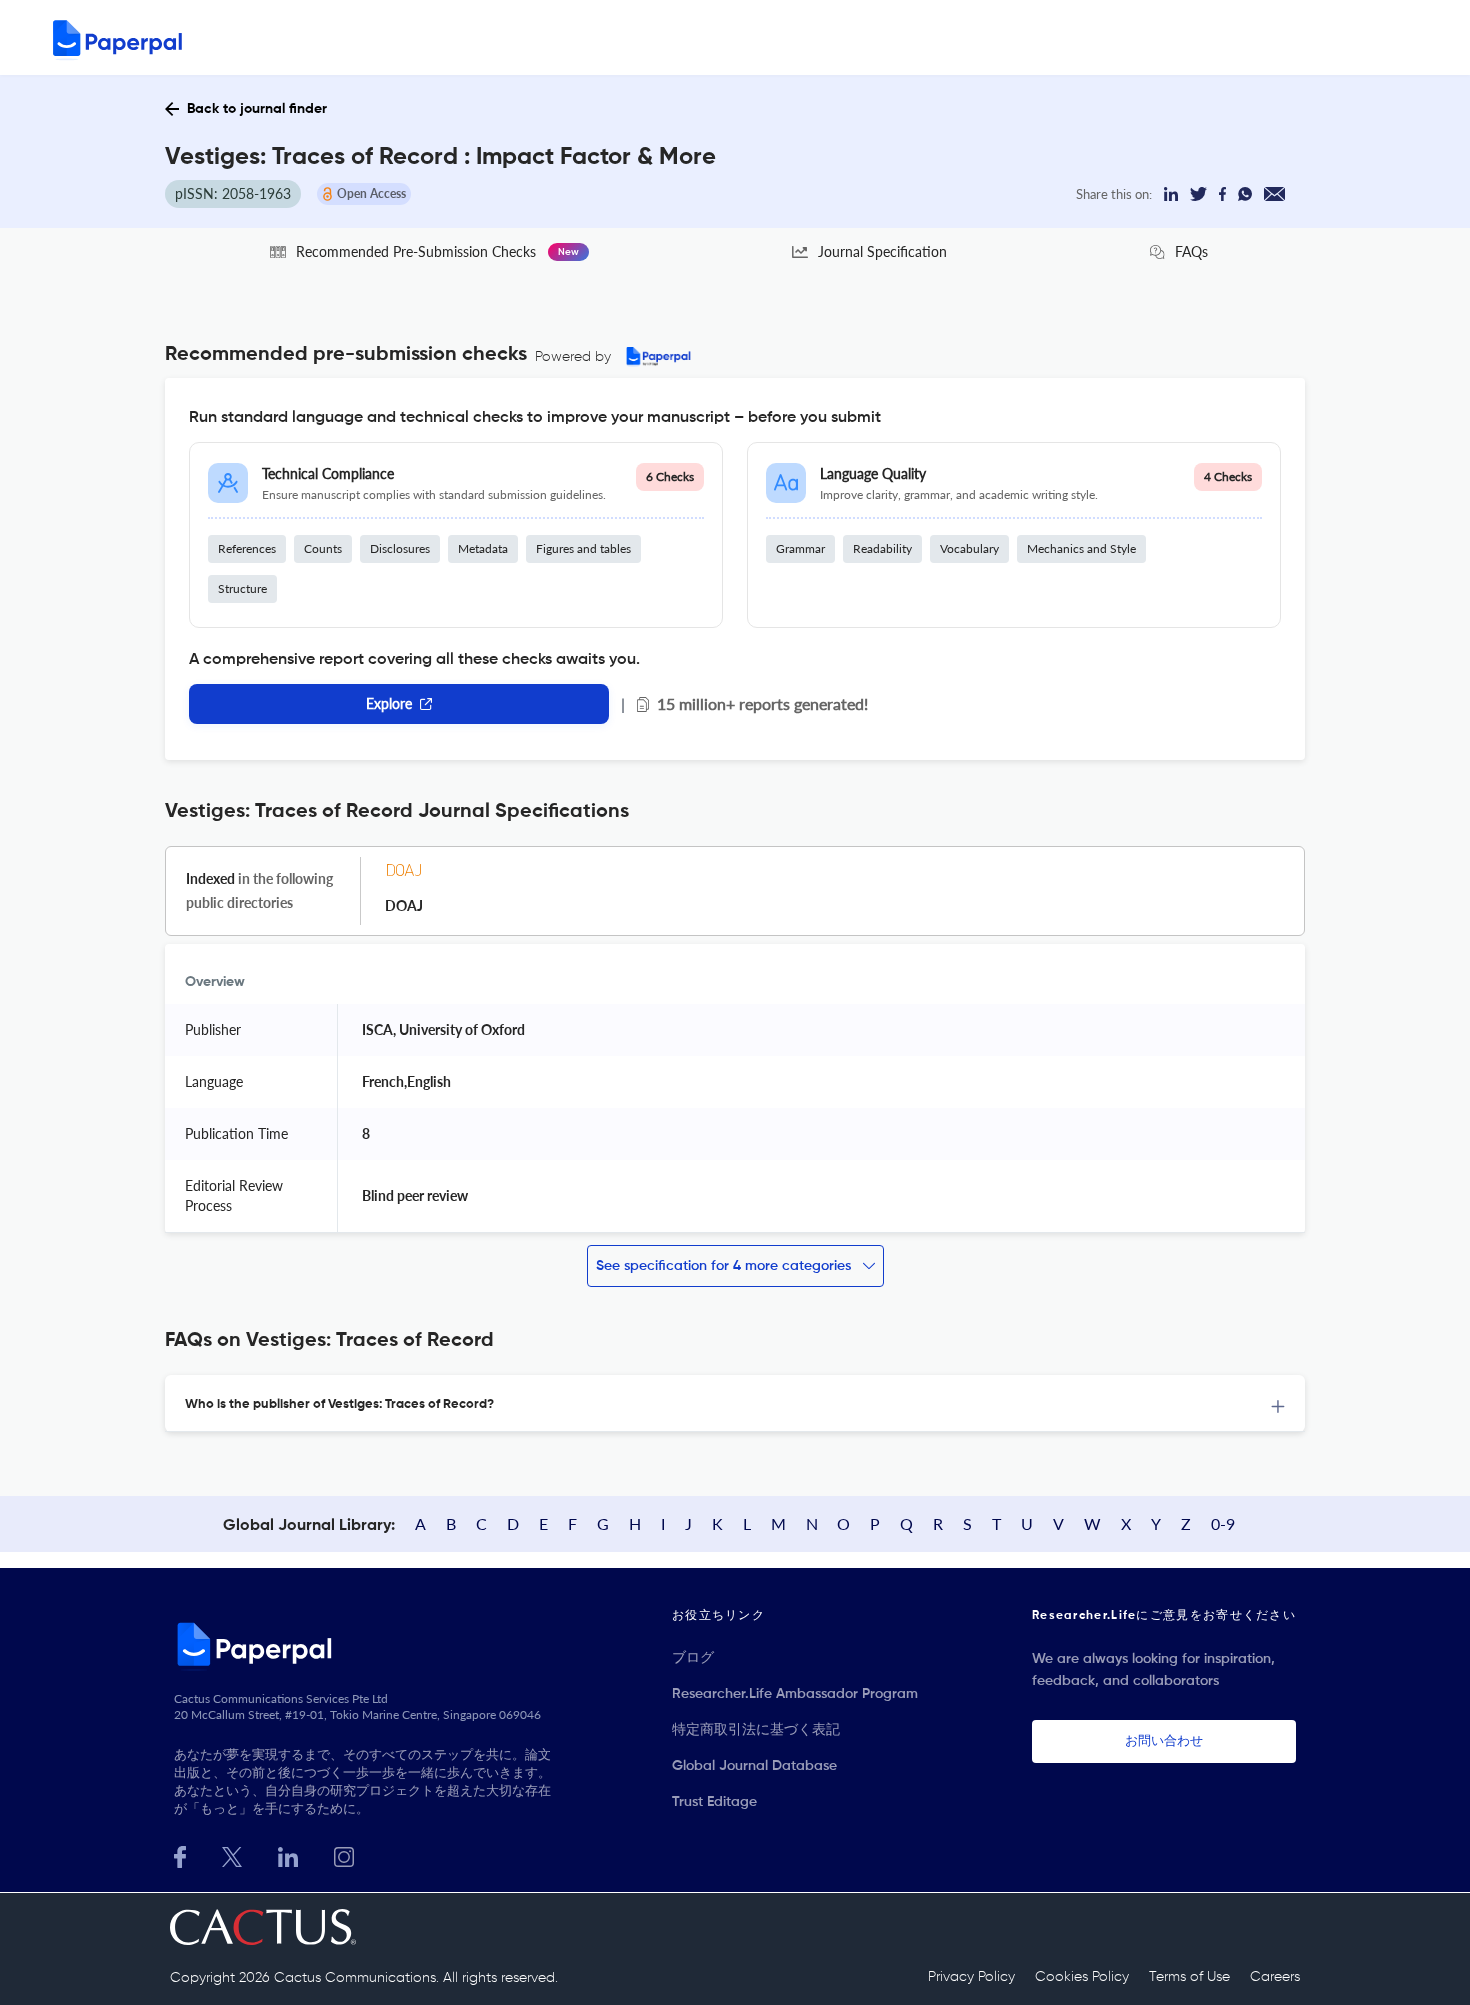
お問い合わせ (1164, 1741)
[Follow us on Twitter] (232, 1854)
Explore (389, 703)
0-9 (1223, 1523)
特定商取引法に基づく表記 (756, 1730)
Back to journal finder (257, 109)
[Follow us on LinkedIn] (288, 1854)
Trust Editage (714, 1802)
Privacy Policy (971, 1977)
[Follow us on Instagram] (344, 1854)
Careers (1275, 1977)
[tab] (735, 1403)
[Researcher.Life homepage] (366, 1644)
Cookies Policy (1082, 1977)
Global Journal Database (754, 1766)
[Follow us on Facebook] (180, 1854)
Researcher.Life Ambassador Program (795, 1694)
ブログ (693, 1658)
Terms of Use (1189, 1977)
